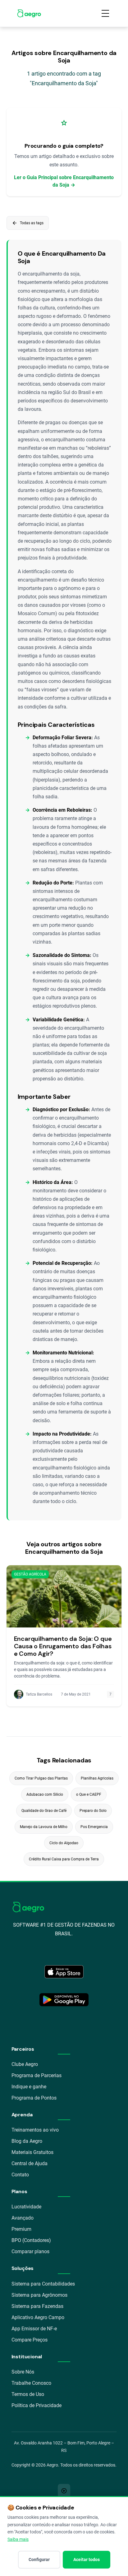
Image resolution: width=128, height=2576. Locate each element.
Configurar (39, 2560)
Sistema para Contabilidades (43, 2284)
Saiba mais (18, 2539)
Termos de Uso (28, 2394)
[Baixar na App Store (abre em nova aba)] (64, 1972)
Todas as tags (28, 223)
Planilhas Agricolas (97, 1778)
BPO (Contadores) (31, 2240)
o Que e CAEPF (89, 1794)
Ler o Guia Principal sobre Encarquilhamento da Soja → (64, 181)
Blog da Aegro (27, 2141)
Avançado (23, 2218)
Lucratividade (26, 2207)
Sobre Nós (23, 2372)
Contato (20, 2175)
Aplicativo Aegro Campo (38, 2317)
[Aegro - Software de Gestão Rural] (29, 13)
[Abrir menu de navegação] (105, 13)
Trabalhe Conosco (31, 2383)
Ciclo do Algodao (64, 1843)
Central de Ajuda (30, 2163)
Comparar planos (30, 2251)
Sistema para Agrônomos (39, 2295)
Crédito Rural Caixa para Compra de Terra (64, 1859)
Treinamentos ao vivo (35, 2130)
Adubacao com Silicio (45, 1794)
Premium (21, 2229)
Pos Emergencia (94, 1827)
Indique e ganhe (29, 2087)
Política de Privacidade (37, 2405)
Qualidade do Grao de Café (44, 1811)
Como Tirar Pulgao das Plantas (41, 1778)
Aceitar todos (87, 2560)
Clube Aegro (25, 2064)
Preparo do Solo (93, 1811)
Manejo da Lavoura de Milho (44, 1827)
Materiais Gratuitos (32, 2152)
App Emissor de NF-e (34, 2329)
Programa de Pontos (34, 2098)
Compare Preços (30, 2340)
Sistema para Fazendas (37, 2306)
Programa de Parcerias (37, 2075)
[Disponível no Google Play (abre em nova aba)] (64, 2000)
